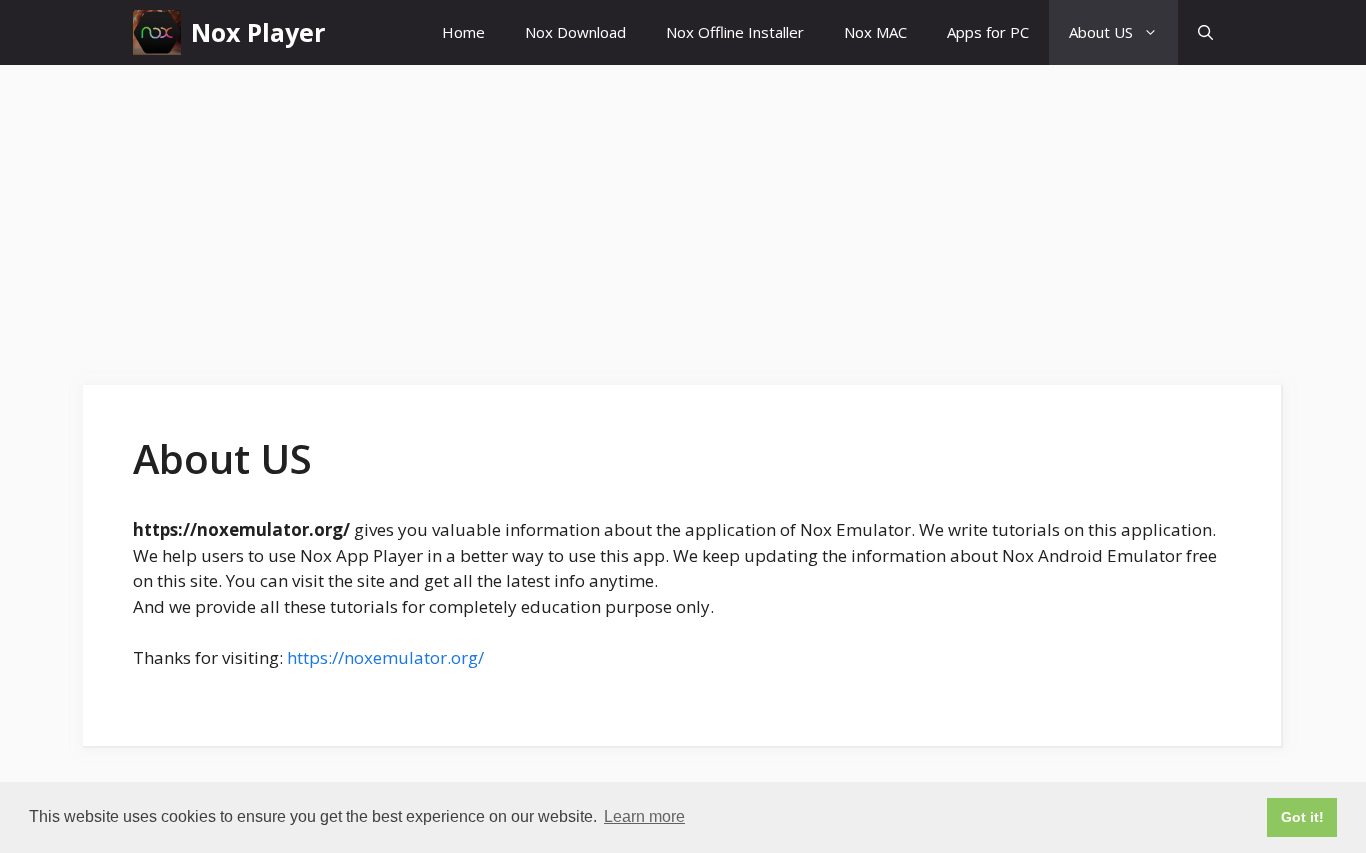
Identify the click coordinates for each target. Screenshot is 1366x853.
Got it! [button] (1302, 817)
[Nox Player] (157, 32)
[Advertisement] (683, 215)
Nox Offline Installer (735, 32)
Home (463, 32)
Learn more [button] (644, 816)
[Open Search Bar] (1205, 32)
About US (1101, 32)
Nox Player (258, 32)
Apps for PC (988, 32)
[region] (260, 708)
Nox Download (575, 32)
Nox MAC (875, 32)
